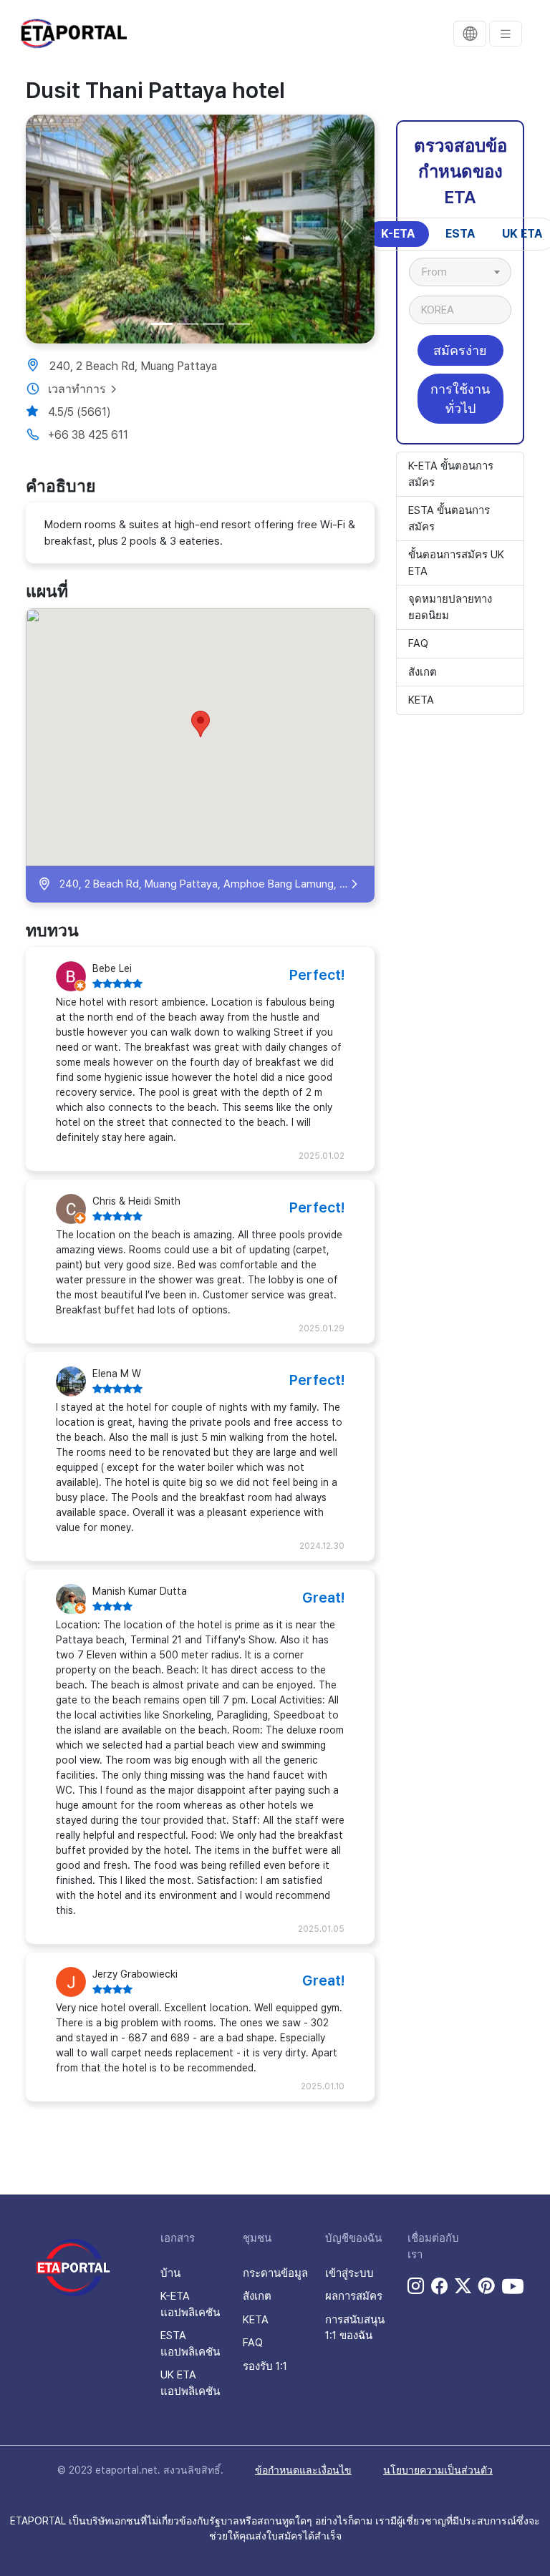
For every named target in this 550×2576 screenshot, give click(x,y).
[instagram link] (416, 2286)
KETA (421, 700)
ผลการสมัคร (354, 2296)
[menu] (506, 34)
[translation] (470, 34)
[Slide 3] (213, 324)
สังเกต (423, 672)
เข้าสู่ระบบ (349, 2273)
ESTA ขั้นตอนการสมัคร (449, 519)
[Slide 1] (162, 324)
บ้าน (170, 2273)
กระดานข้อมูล (275, 2273)
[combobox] (460, 272)
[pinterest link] (487, 2286)
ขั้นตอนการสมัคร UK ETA (456, 563)
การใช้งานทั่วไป (460, 399)
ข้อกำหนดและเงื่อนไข (303, 2470)
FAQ (418, 643)
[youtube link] (513, 2286)
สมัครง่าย (460, 350)
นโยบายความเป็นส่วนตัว (438, 2470)
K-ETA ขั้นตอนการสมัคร (451, 474)
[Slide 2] (188, 324)
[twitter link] (463, 2286)
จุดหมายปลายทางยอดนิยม (450, 607)
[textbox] (442, 272)
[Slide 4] (239, 324)
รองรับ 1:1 (265, 2366)
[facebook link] (439, 2286)
